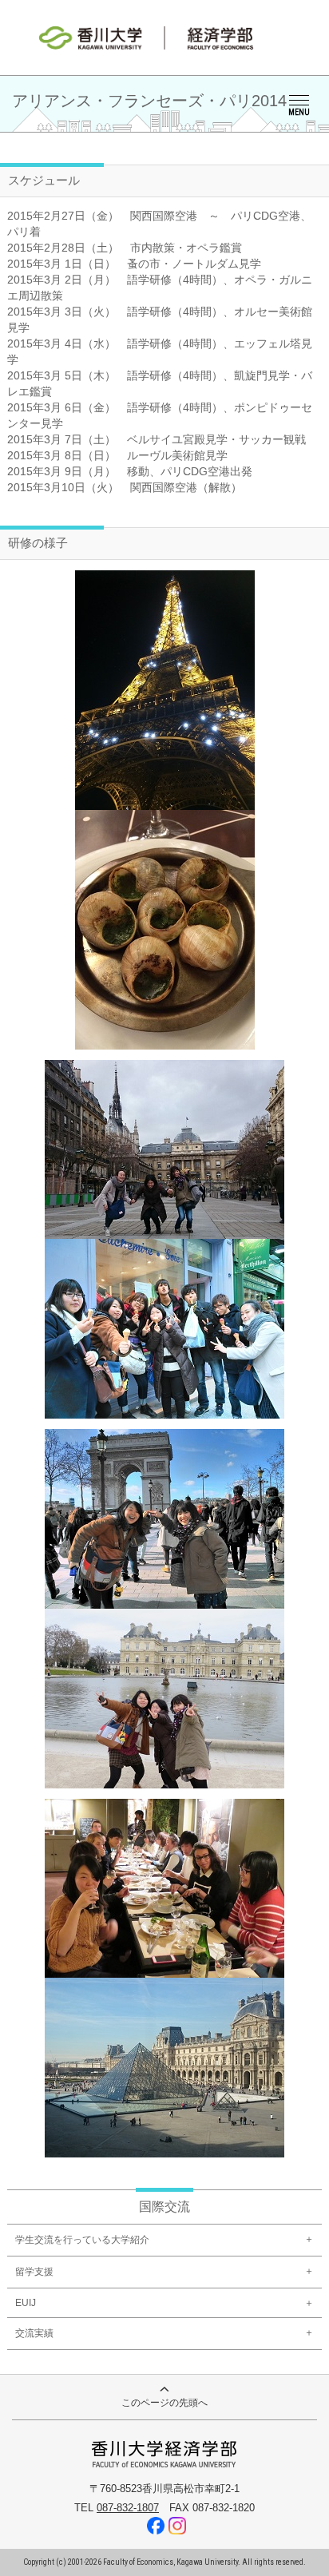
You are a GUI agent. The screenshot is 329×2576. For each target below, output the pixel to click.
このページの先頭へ (164, 2403)
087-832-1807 (128, 2508)
